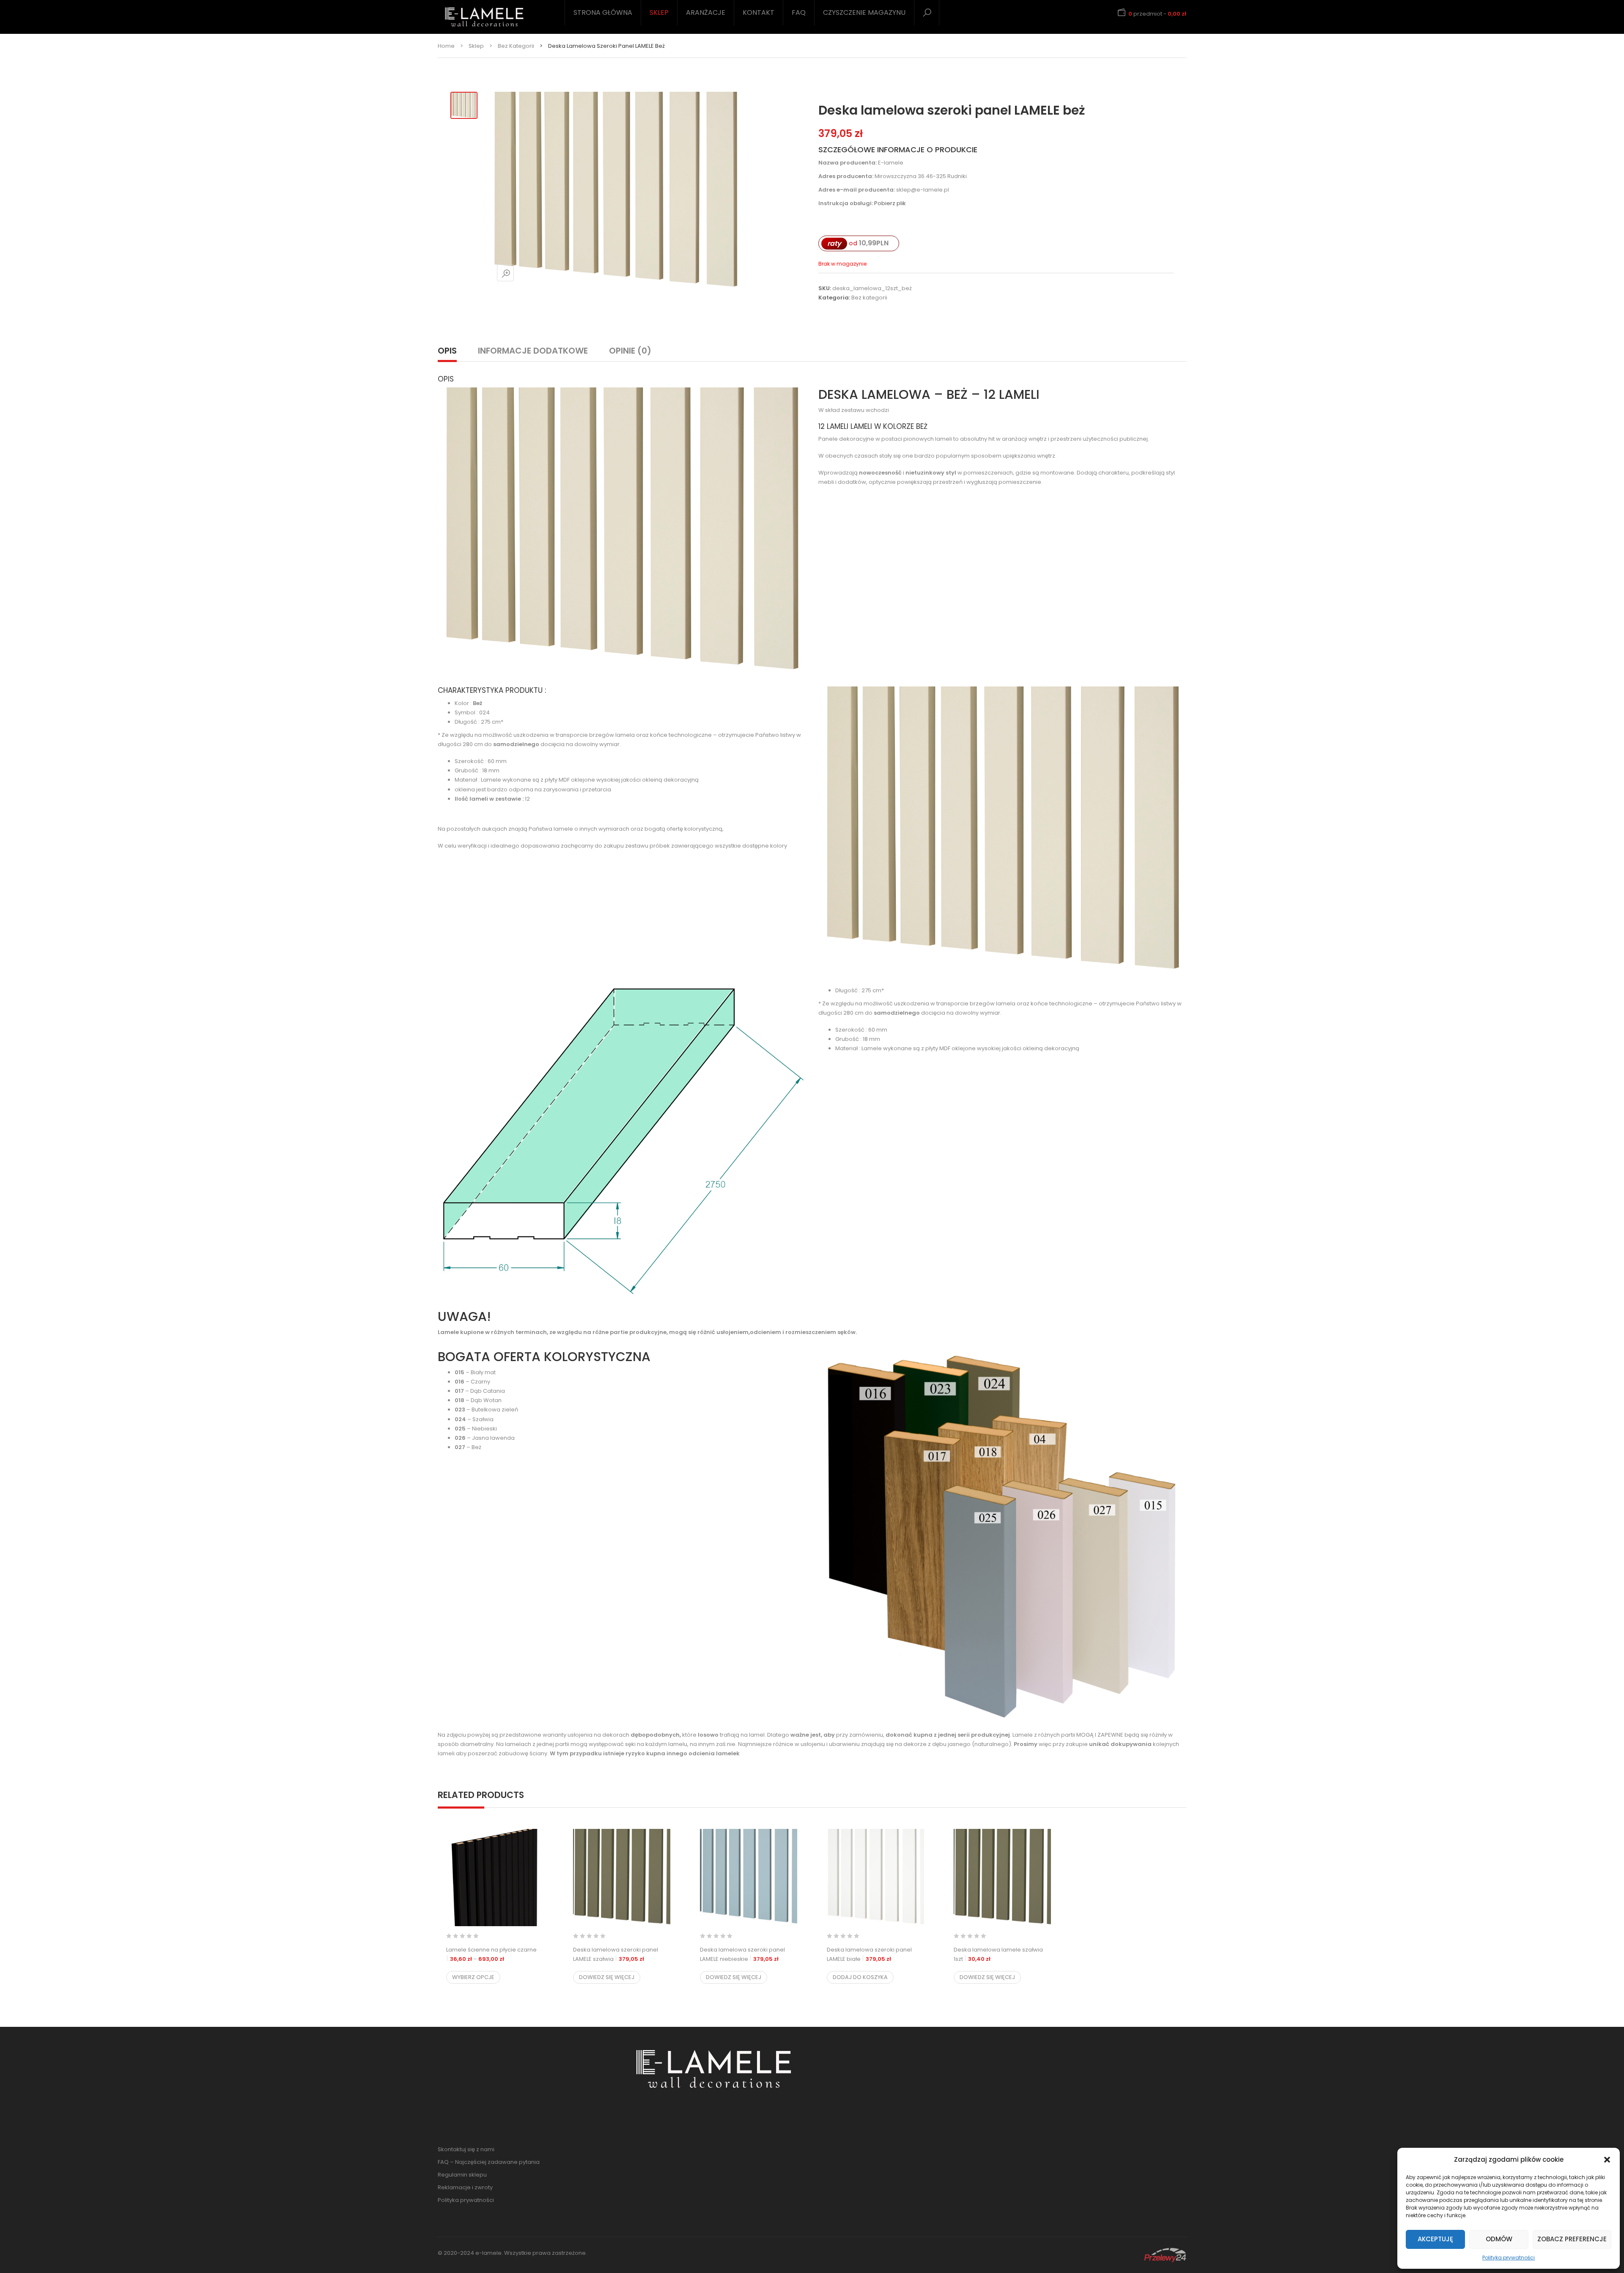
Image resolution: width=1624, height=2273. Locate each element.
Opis (447, 351)
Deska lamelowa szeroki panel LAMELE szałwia (616, 1954)
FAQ (799, 12)
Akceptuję (1435, 2239)
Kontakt (759, 12)
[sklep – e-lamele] (484, 17)
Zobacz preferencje (1572, 2239)
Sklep (659, 12)
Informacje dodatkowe (533, 351)
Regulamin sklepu (462, 2175)
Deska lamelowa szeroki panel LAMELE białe (869, 1954)
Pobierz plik (890, 203)
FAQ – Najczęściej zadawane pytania (489, 2162)
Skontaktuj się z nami (466, 2149)
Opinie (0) (630, 351)
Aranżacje (706, 12)
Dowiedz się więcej (607, 1977)
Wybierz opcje (473, 1977)
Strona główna (603, 12)
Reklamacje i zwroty (465, 2187)
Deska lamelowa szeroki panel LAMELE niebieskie (742, 1954)
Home (446, 46)
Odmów (1499, 2239)
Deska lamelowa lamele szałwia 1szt (998, 1954)
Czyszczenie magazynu (864, 12)
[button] (1607, 2160)
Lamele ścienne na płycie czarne (495, 1954)
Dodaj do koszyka (860, 1977)
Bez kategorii (516, 46)
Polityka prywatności (1509, 2258)
